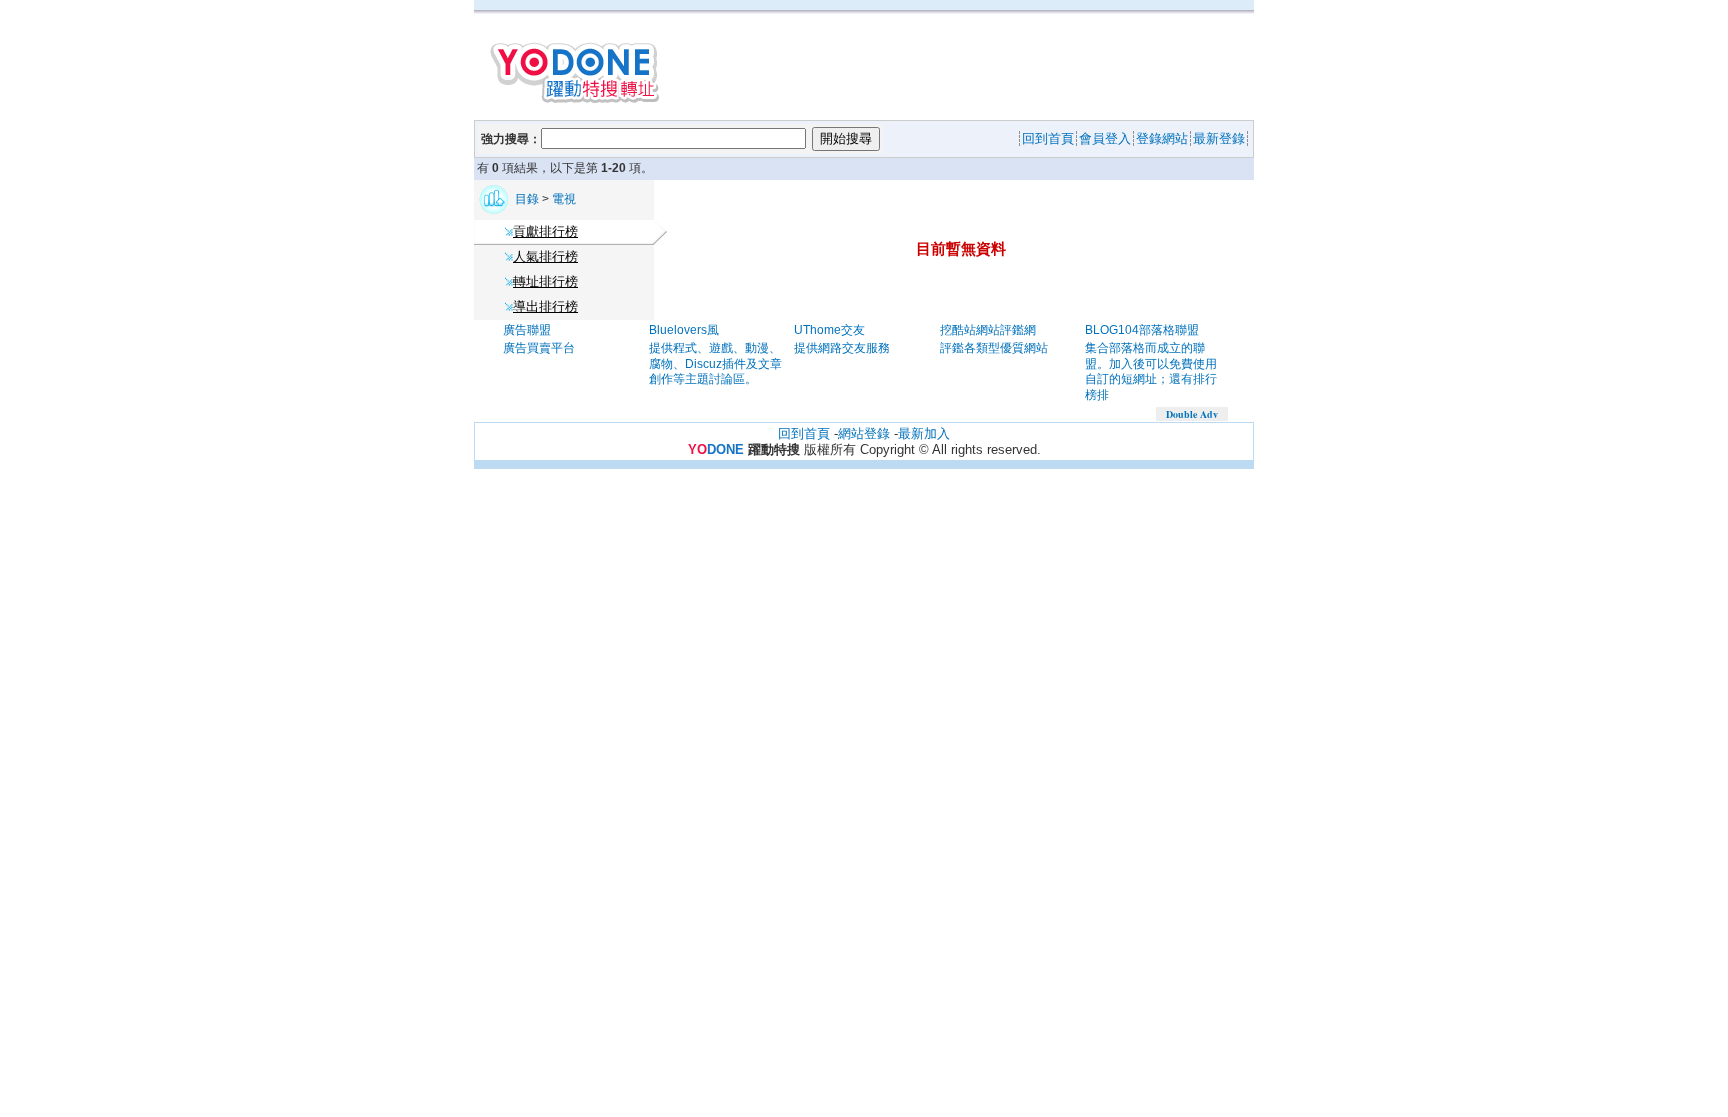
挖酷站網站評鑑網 (988, 330)
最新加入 (924, 433)
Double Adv (1192, 414)
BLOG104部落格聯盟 (1142, 330)
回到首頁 (804, 433)
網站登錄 (864, 433)
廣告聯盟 (527, 330)
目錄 (528, 199)
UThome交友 (829, 330)
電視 (564, 199)
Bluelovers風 (684, 330)
